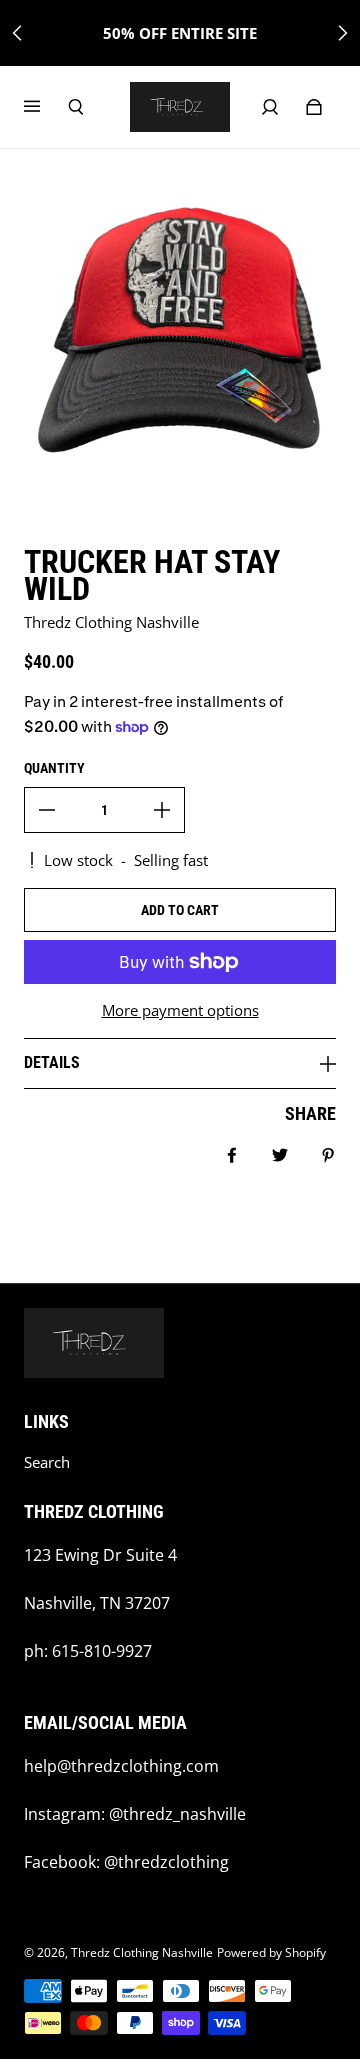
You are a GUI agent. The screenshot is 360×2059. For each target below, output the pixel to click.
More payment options (180, 1010)
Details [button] (52, 1062)
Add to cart (180, 910)
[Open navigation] (46, 107)
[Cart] (314, 107)
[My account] (270, 107)
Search (47, 1462)
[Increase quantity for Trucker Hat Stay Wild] (162, 810)
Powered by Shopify (271, 1952)
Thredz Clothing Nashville (142, 1952)
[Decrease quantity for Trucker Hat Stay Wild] (47, 810)
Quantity (54, 768)
